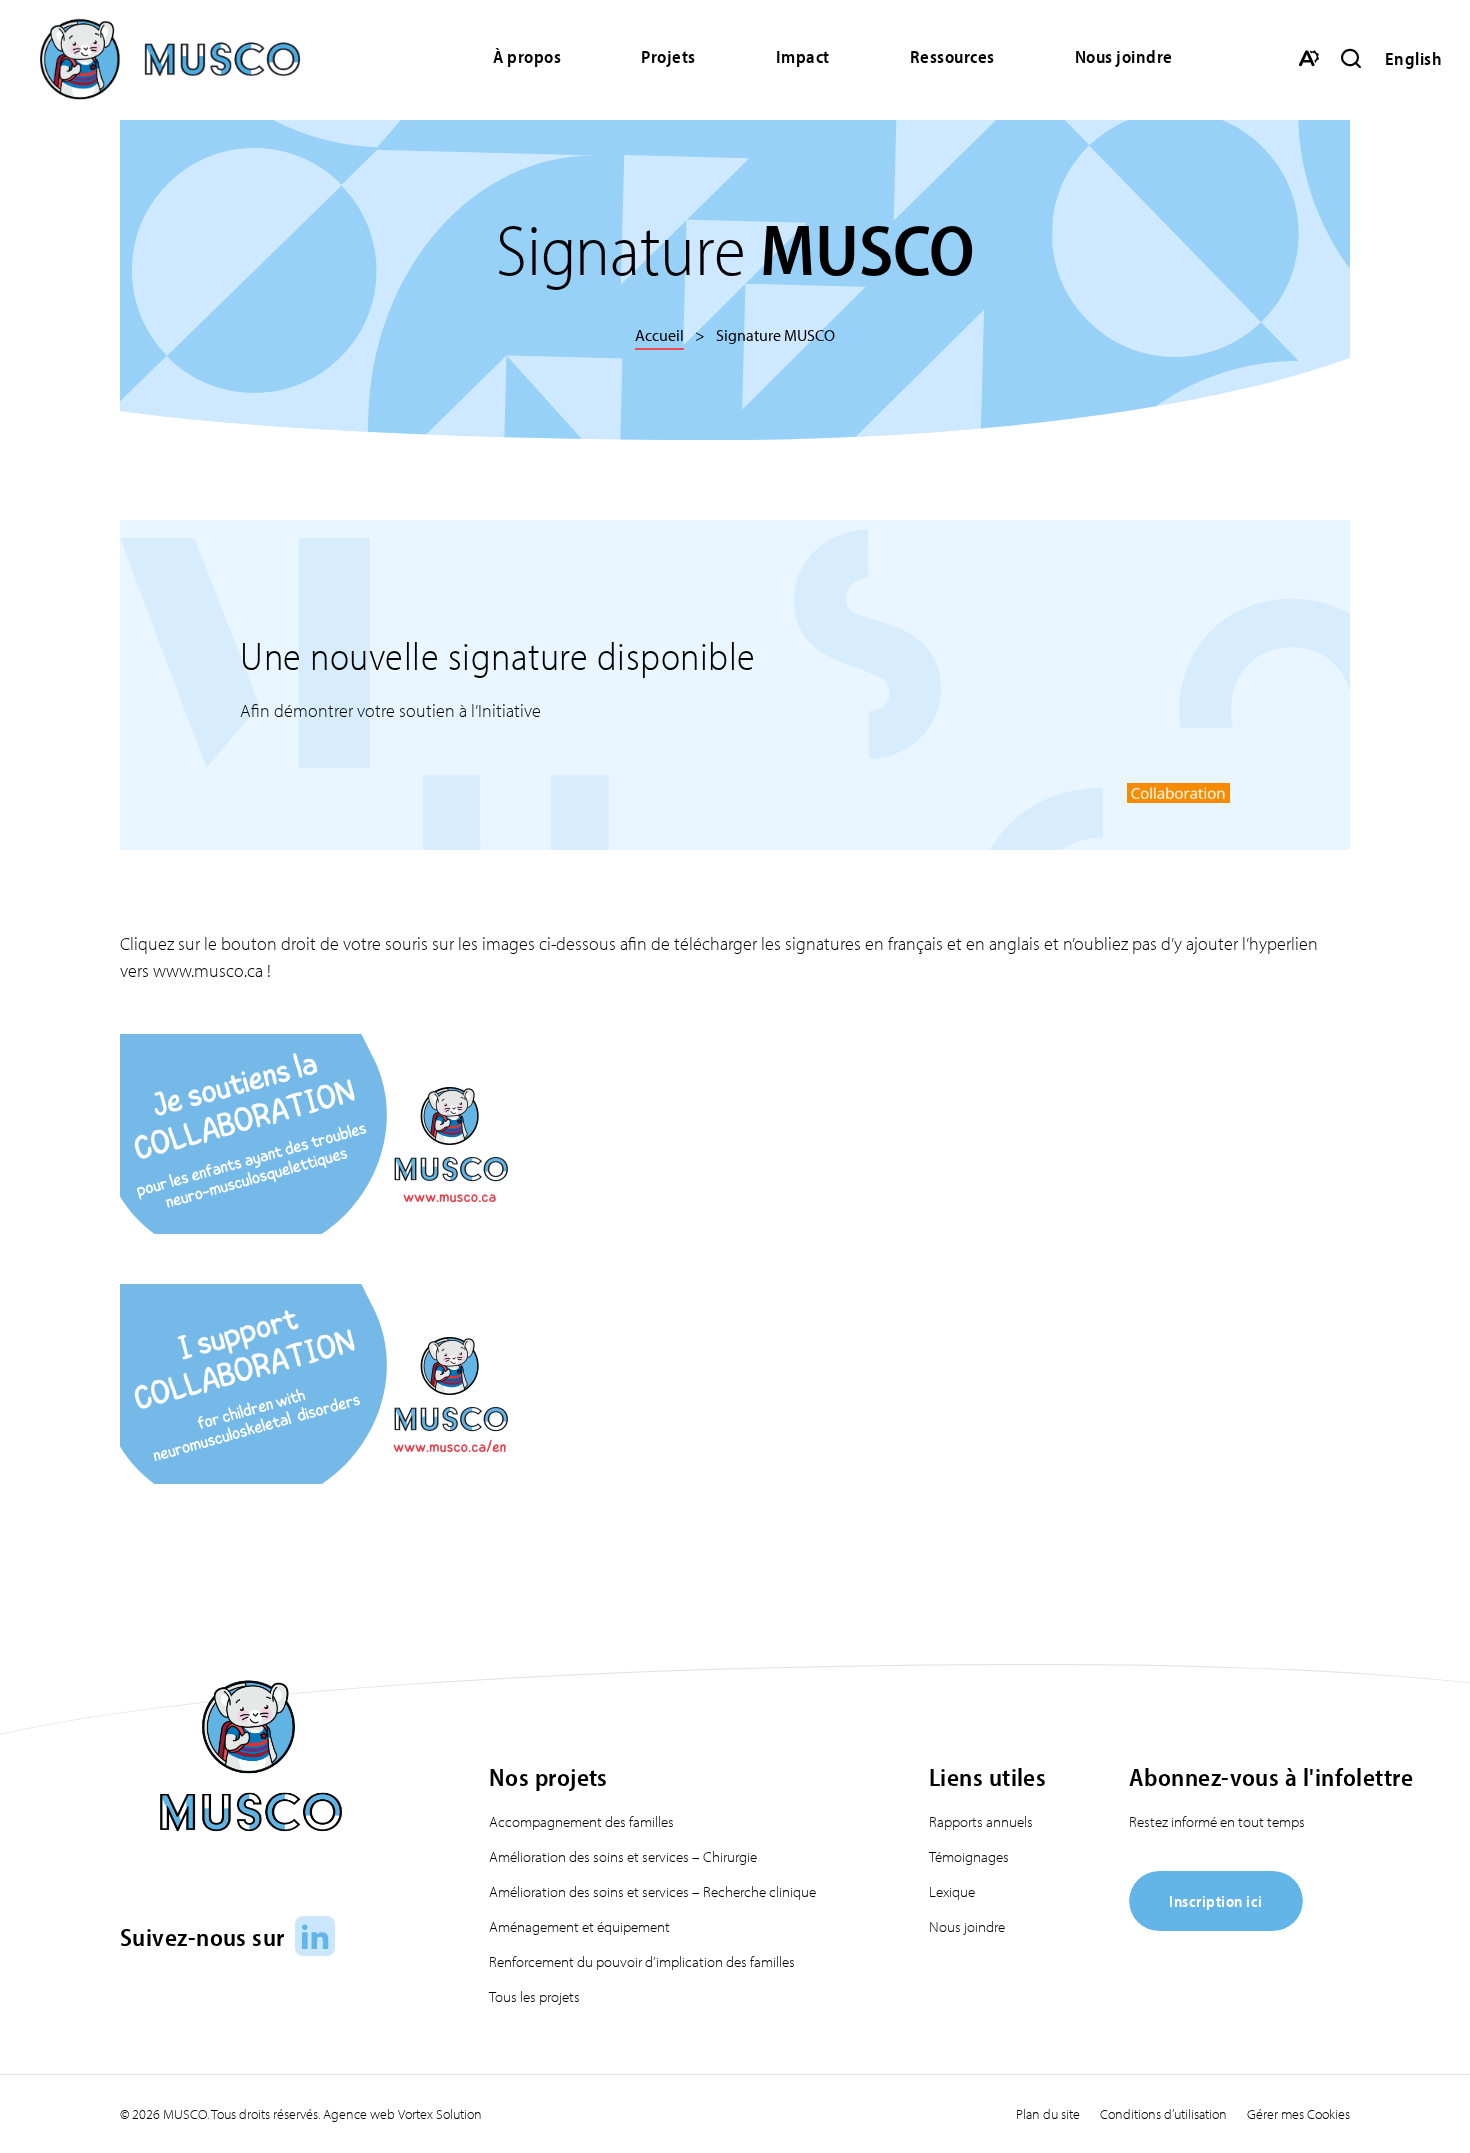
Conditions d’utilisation (1163, 2114)
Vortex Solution (440, 2114)
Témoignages (969, 1856)
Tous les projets (534, 1996)
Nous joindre (1124, 56)
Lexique (952, 1891)
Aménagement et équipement (579, 1926)
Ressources (952, 56)
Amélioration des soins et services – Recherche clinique (652, 1891)
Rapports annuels (981, 1821)
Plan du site (1048, 2114)
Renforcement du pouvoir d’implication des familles (642, 1961)
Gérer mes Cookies (1298, 2114)
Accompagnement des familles (581, 1821)
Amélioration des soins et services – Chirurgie (623, 1856)
